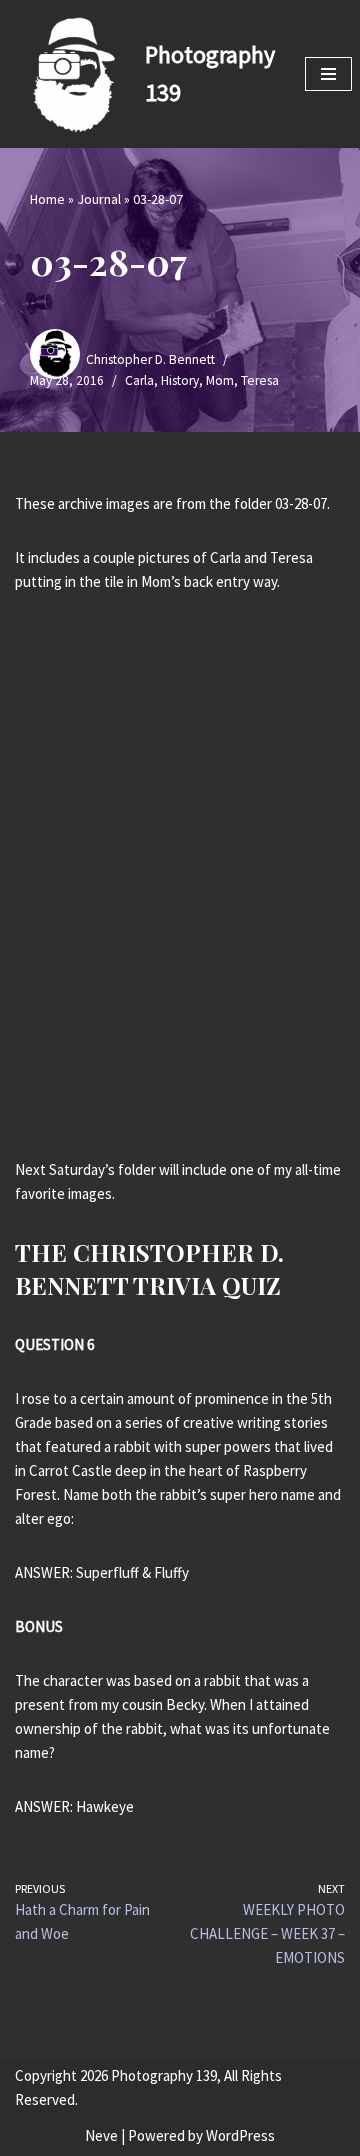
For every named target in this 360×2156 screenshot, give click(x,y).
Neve (101, 2135)
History (180, 380)
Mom (220, 380)
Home (47, 199)
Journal (99, 199)
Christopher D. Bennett (150, 359)
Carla (139, 380)
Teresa (260, 380)
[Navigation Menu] (328, 74)
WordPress (240, 2135)
